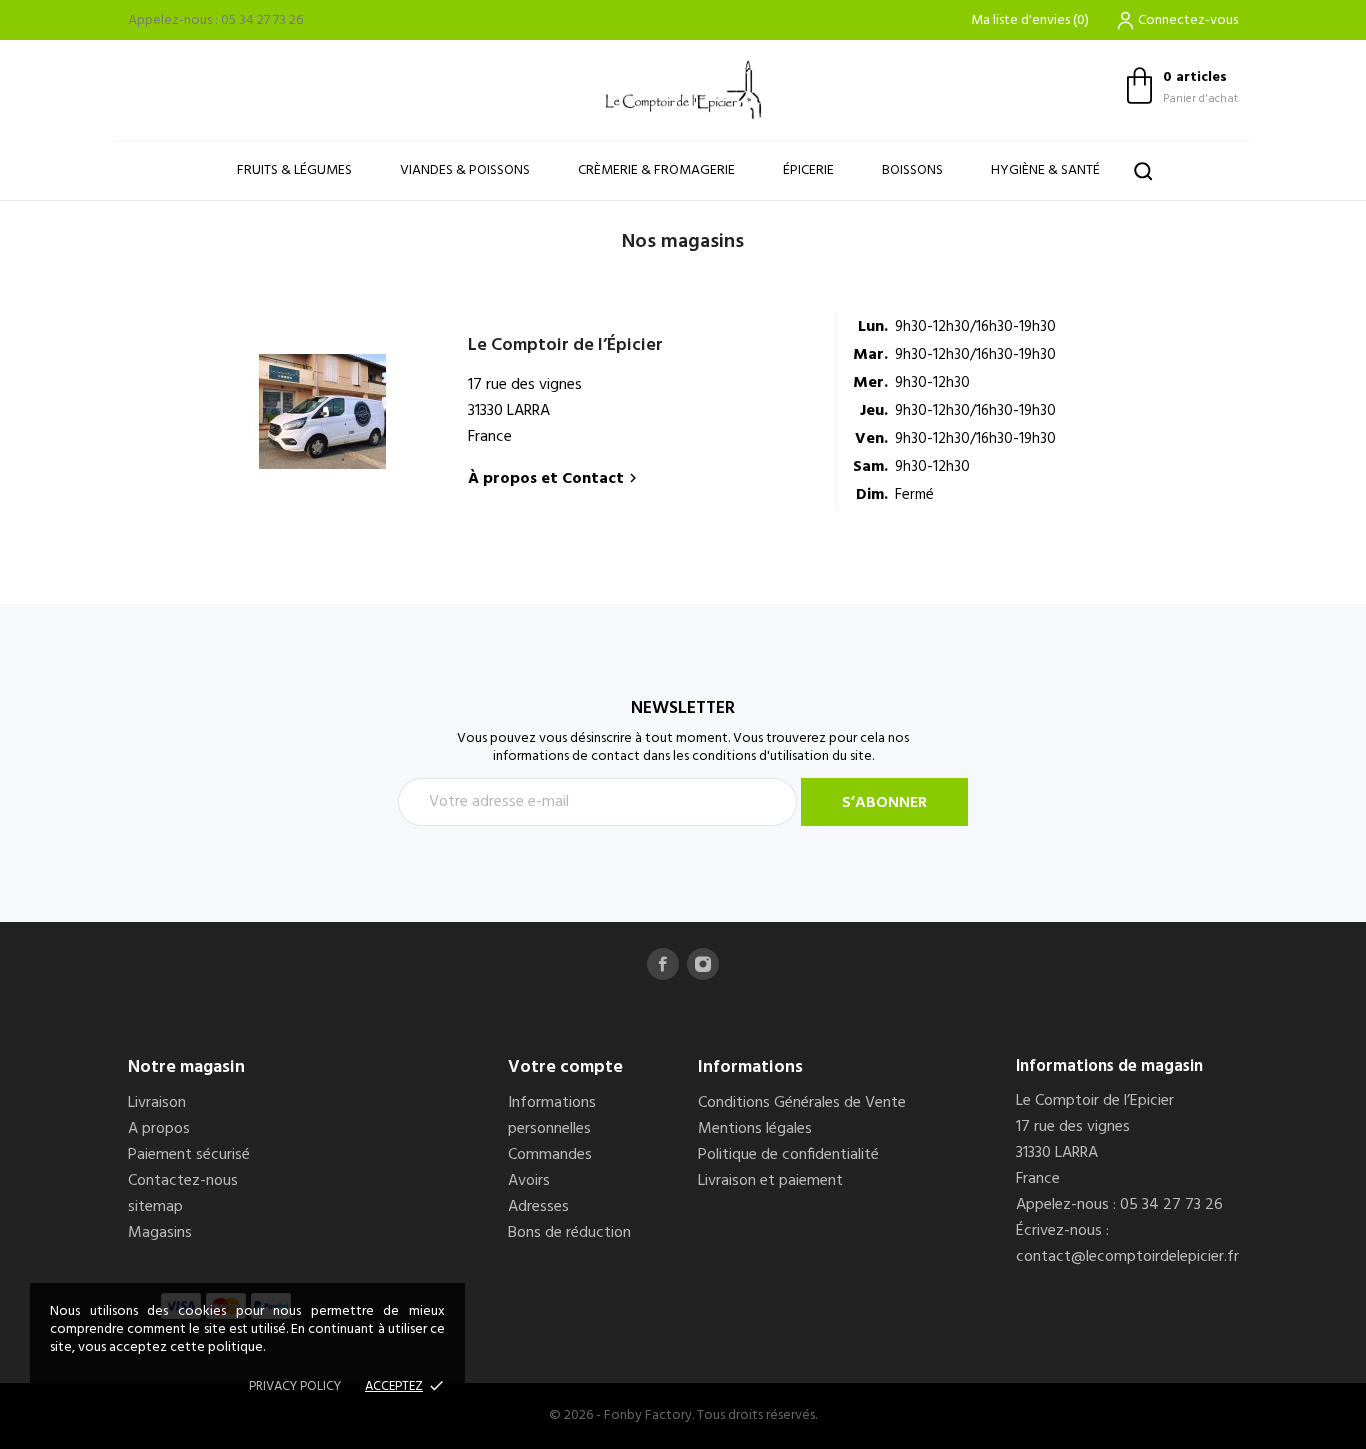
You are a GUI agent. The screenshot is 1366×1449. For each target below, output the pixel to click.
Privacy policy (295, 1386)
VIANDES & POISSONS (465, 170)
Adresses (538, 1207)
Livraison (157, 1103)
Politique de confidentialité (788, 1155)
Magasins (160, 1233)
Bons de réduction (569, 1233)
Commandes (550, 1155)
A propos (159, 1129)
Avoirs (529, 1181)
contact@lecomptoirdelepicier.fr (1127, 1257)
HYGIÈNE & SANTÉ (1045, 170)
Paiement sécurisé (189, 1155)
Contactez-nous (183, 1181)
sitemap (155, 1207)
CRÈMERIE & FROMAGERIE (656, 170)
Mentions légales (755, 1129)
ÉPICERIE (808, 170)
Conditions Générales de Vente (802, 1103)
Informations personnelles (552, 1116)
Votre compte (565, 1067)
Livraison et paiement (770, 1181)
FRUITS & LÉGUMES (294, 170)
